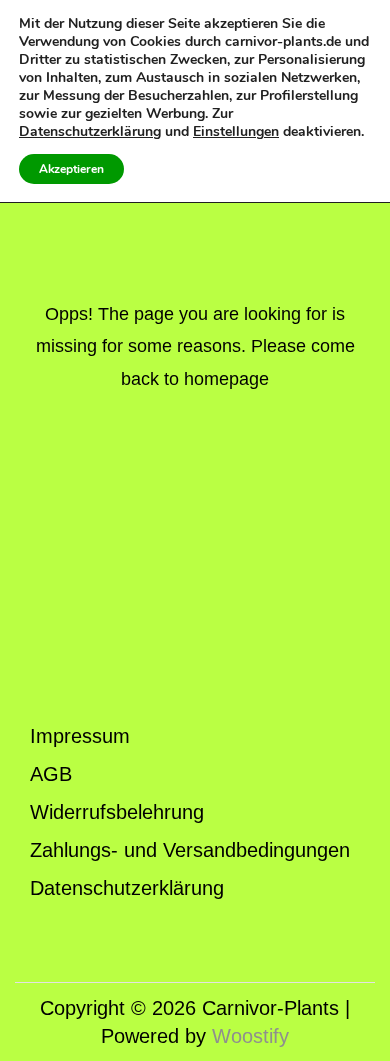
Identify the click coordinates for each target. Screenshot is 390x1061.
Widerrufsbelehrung (117, 812)
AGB (51, 774)
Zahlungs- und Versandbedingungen (190, 850)
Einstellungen (236, 132)
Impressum (80, 736)
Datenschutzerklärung (127, 888)
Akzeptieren (71, 169)
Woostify (250, 1036)
